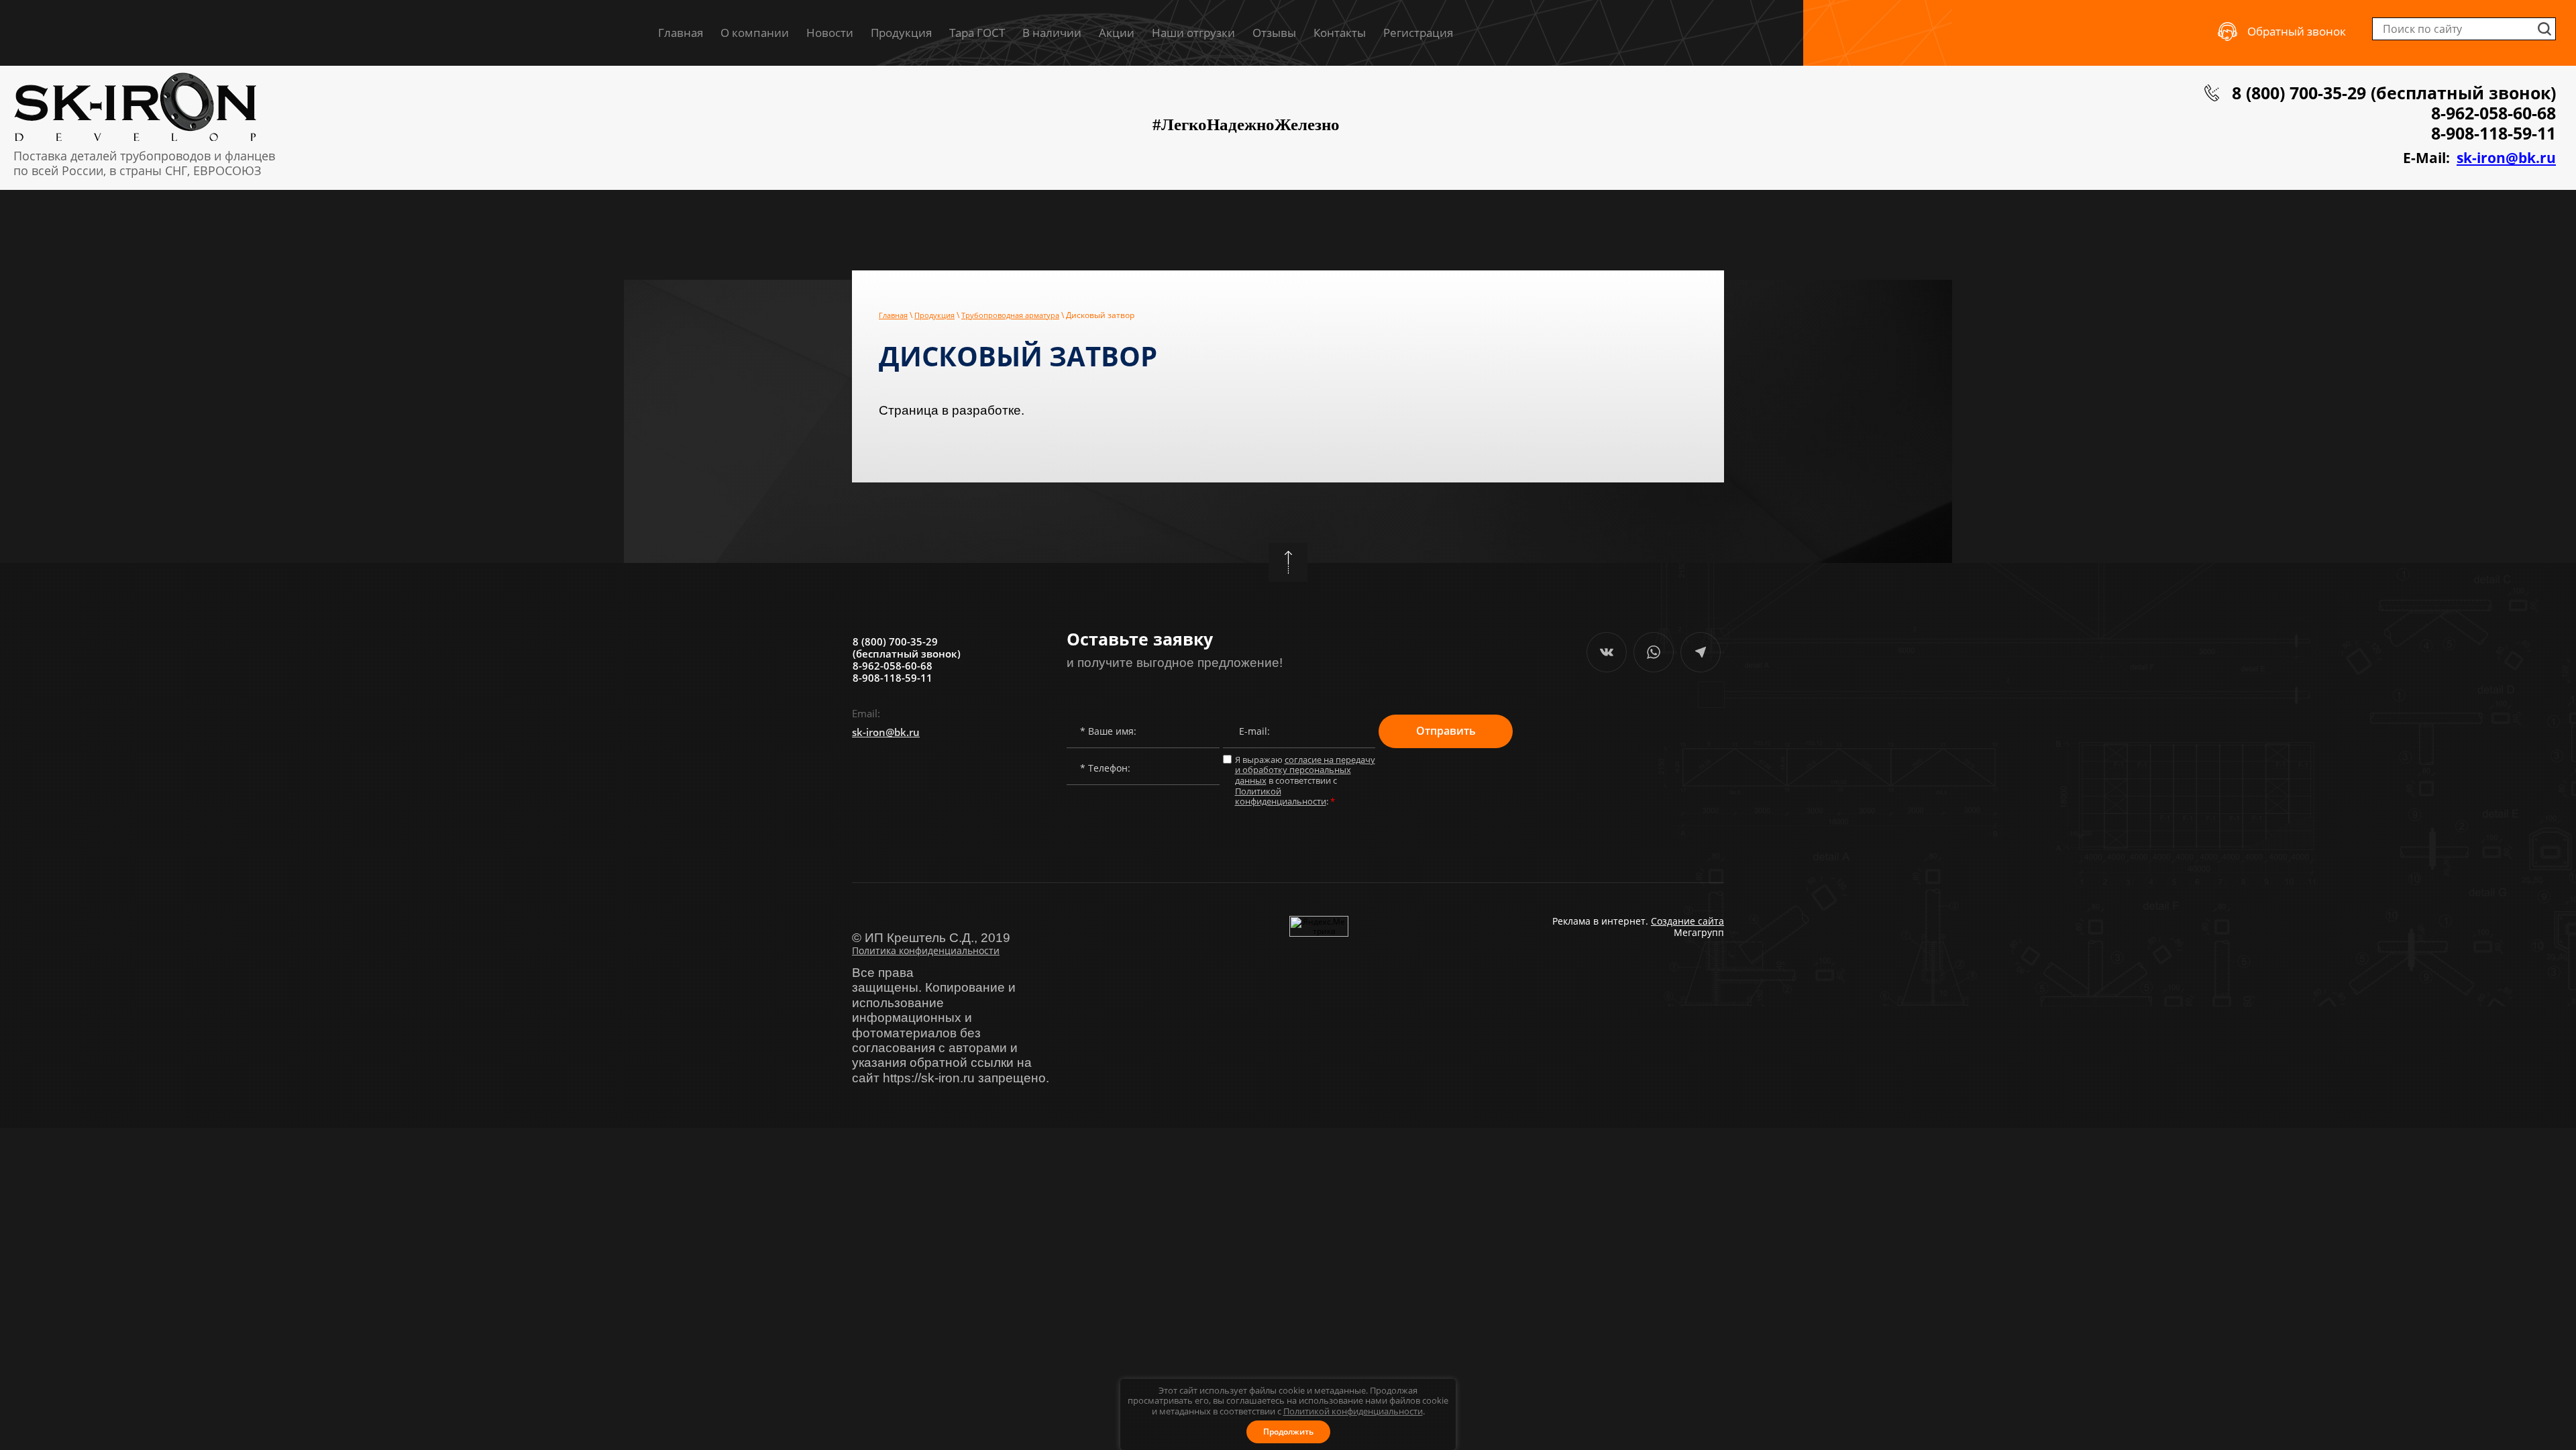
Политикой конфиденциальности (1353, 1411)
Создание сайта (1687, 921)
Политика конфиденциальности (926, 950)
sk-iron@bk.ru (2506, 158)
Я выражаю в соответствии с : (1305, 781)
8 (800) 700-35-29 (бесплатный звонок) (2394, 93)
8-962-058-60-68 (2493, 113)
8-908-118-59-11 (2493, 133)
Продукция (934, 315)
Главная (893, 315)
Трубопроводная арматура (1010, 315)
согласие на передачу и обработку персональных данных (1305, 770)
